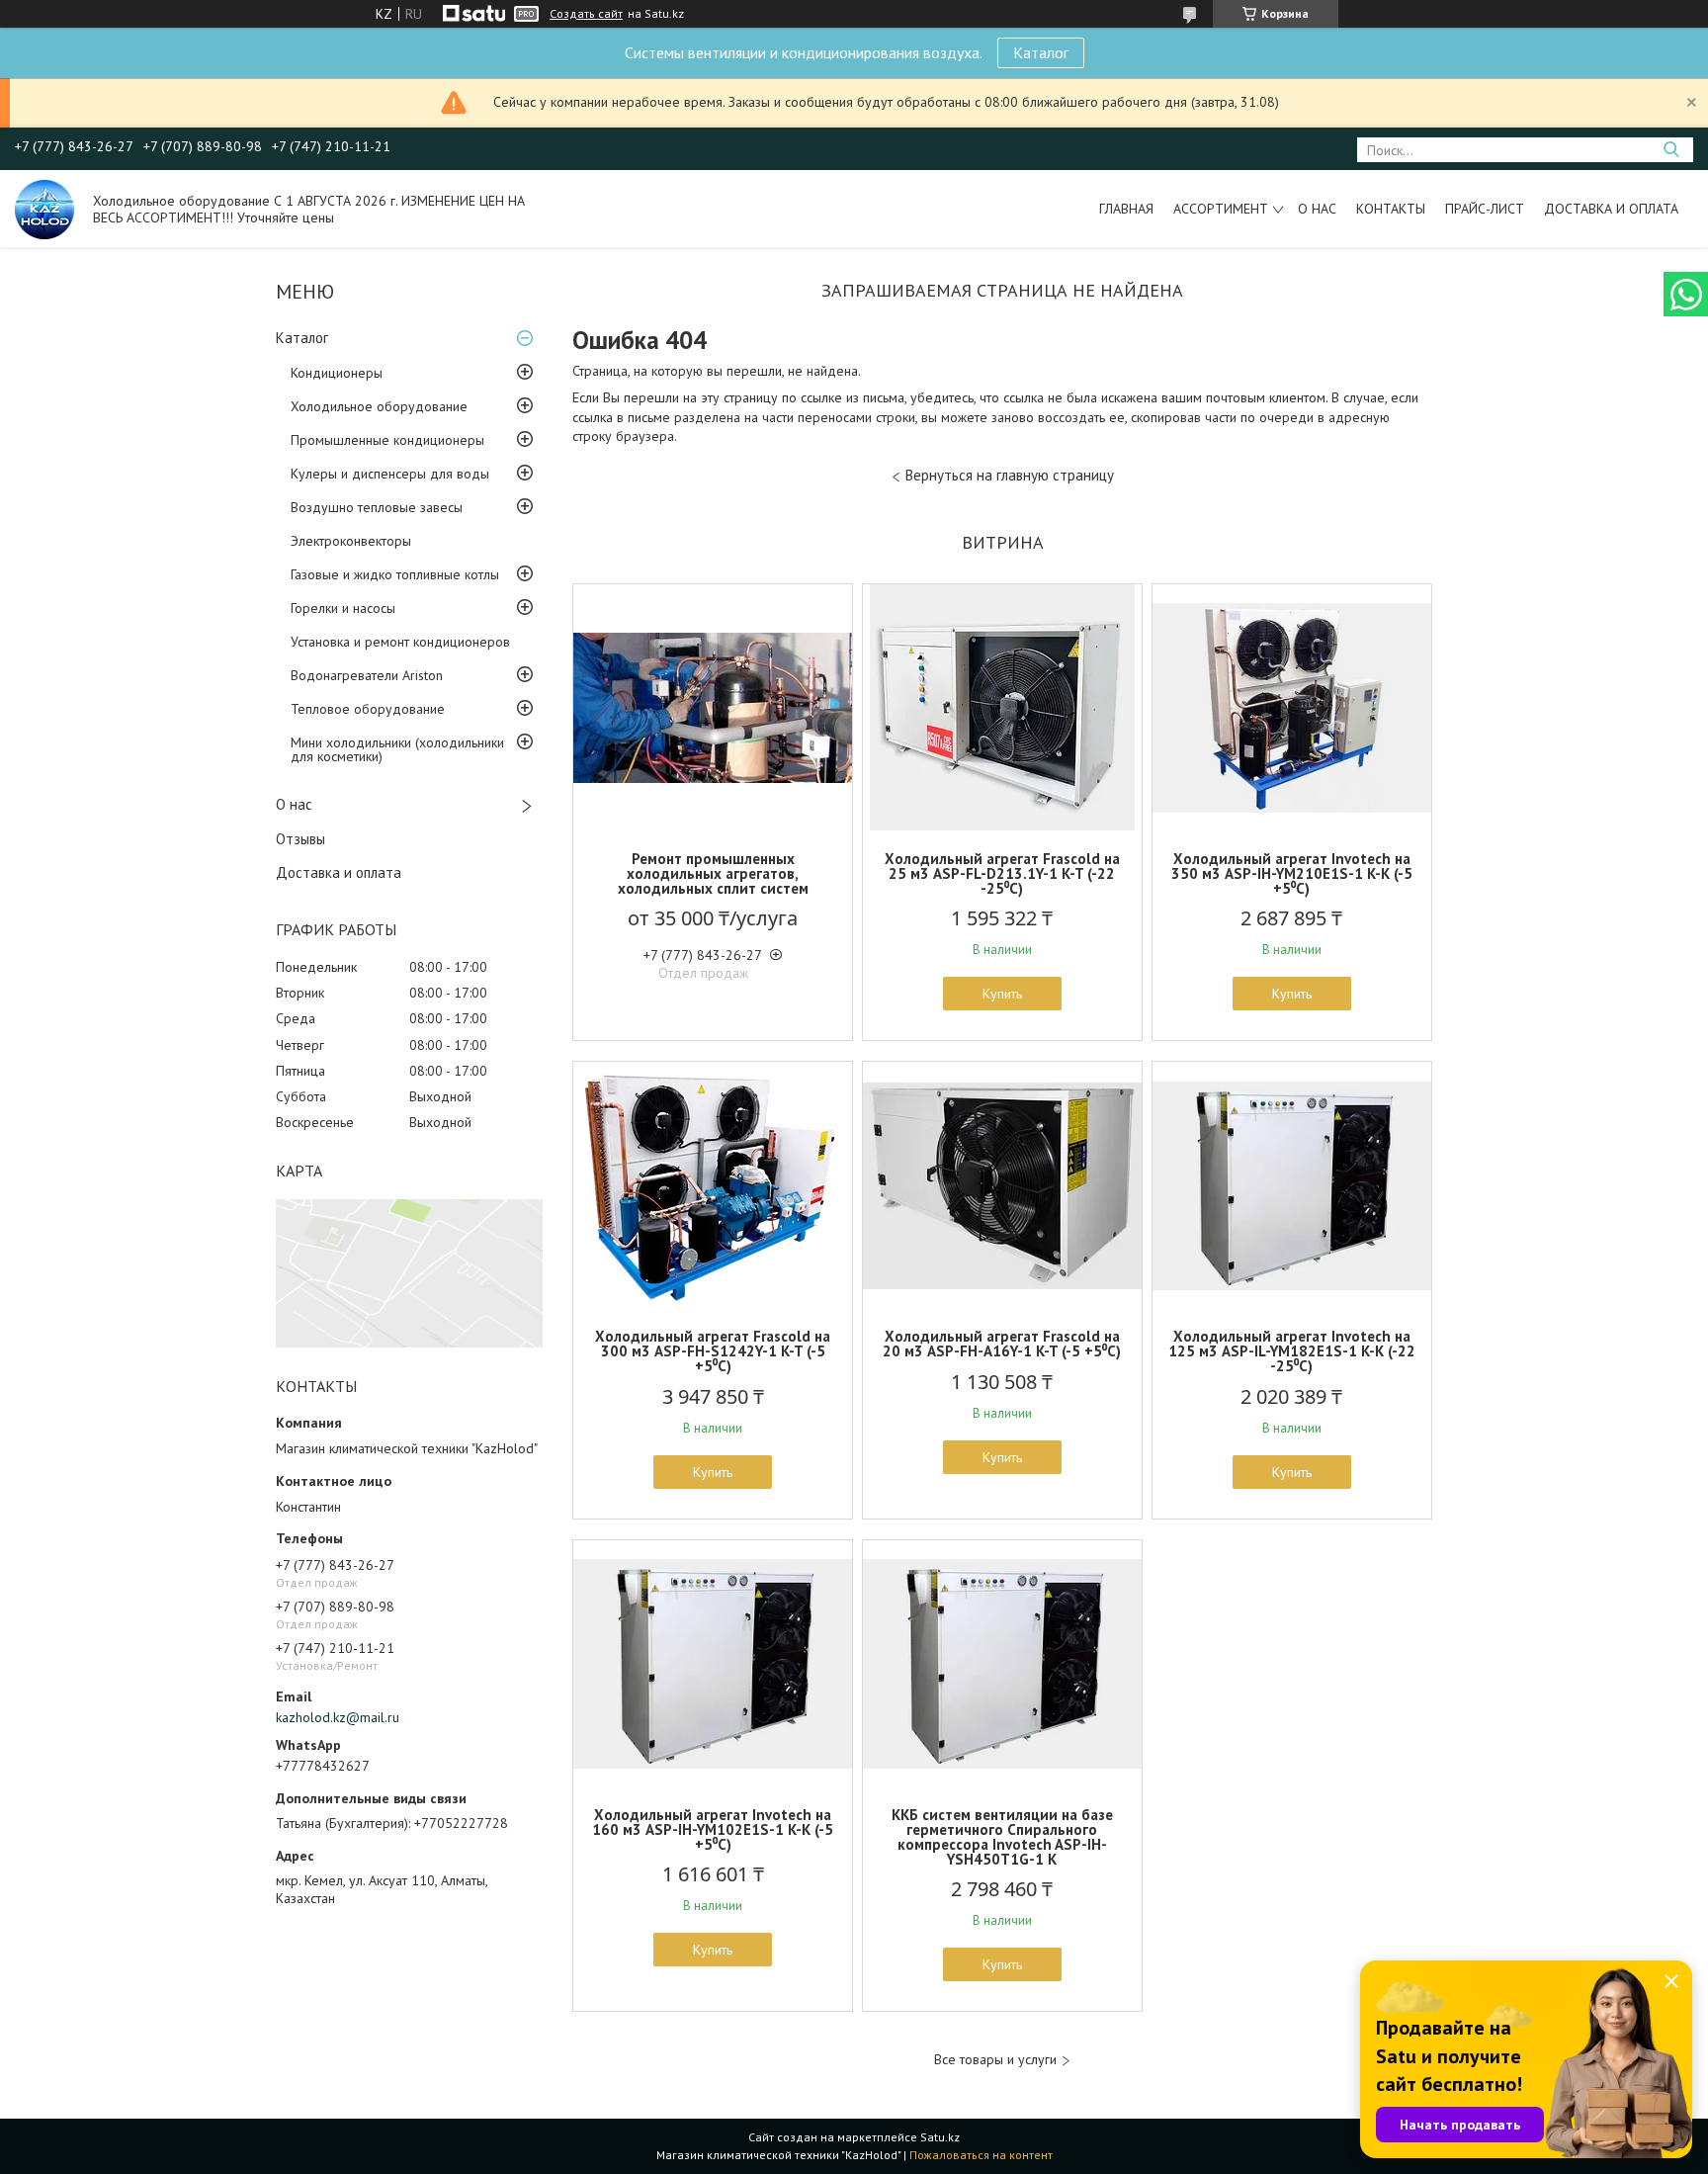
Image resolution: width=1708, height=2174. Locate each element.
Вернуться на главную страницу (1010, 475)
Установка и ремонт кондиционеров (400, 642)
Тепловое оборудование (368, 709)
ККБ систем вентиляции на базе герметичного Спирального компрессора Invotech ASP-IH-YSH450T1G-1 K (1002, 1837)
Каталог (1041, 52)
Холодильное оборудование (379, 406)
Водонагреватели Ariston (367, 675)
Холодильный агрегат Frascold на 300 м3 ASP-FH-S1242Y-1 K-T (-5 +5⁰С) (713, 1351)
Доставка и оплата (1611, 209)
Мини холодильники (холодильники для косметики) (397, 749)
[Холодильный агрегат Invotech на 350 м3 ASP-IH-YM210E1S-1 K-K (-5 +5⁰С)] (1292, 708)
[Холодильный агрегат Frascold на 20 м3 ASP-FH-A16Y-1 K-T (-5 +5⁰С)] (1002, 1185)
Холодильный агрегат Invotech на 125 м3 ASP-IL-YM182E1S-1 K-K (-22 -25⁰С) (1292, 1351)
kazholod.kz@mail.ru (338, 1717)
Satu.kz (940, 2137)
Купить (1002, 994)
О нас (1317, 209)
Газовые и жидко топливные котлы (395, 574)
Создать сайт (586, 14)
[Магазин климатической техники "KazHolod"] (44, 209)
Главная (1126, 209)
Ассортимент (1221, 209)
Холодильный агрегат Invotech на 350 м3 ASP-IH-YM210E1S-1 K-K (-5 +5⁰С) (1292, 873)
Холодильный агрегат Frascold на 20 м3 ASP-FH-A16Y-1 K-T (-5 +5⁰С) (1002, 1344)
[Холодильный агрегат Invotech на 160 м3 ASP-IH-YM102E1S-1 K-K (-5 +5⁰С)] (713, 1664)
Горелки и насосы (343, 608)
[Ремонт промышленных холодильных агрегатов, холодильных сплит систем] (713, 708)
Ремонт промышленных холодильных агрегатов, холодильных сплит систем (713, 873)
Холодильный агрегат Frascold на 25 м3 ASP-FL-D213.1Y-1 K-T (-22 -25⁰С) (1002, 873)
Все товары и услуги (995, 2060)
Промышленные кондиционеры (387, 440)
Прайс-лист (1485, 209)
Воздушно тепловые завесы (377, 507)
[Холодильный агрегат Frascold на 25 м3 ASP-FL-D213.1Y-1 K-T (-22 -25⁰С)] (1002, 708)
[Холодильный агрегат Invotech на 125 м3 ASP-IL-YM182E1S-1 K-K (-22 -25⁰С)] (1292, 1185)
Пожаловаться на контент (981, 2155)
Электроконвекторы (351, 541)
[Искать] (1671, 150)
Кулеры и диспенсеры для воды (390, 474)
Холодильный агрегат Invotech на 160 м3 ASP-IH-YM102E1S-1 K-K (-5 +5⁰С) (713, 1829)
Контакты (1391, 209)
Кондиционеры (337, 373)
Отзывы (300, 839)
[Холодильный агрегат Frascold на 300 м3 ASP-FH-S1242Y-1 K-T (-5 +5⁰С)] (713, 1185)
